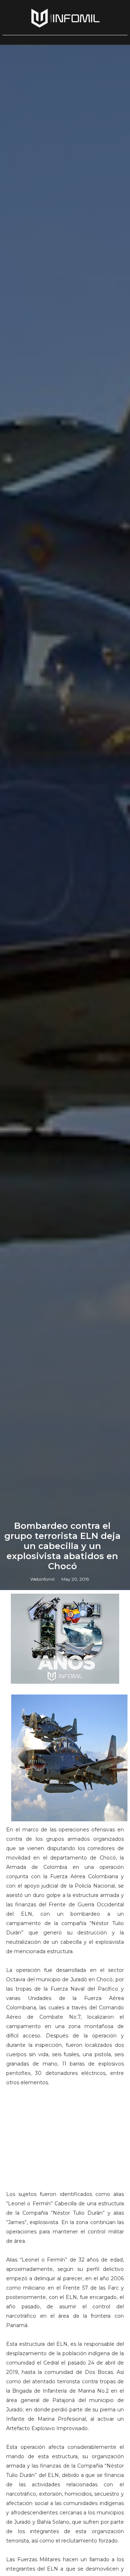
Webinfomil (42, 1579)
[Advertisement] (65, 2142)
